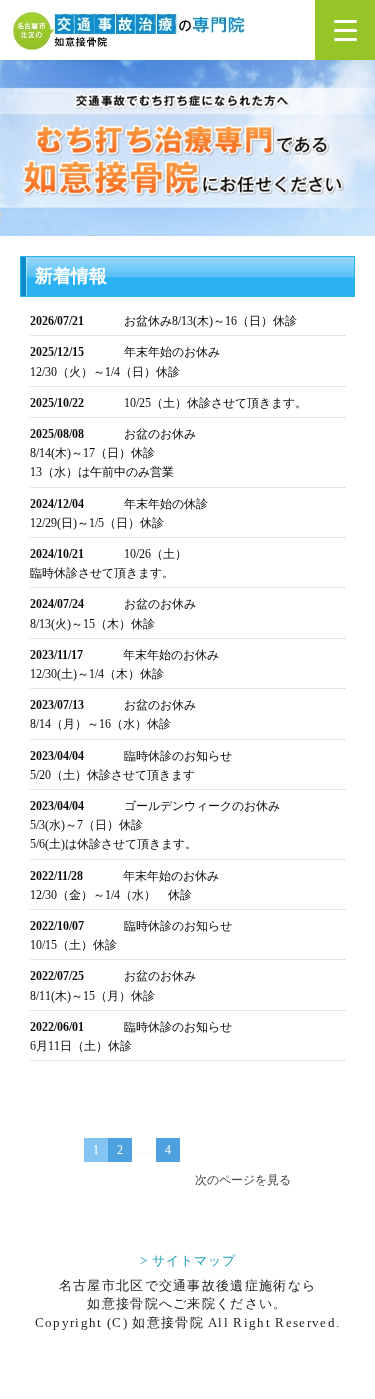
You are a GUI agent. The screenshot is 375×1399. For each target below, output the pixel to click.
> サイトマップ (188, 1260)
